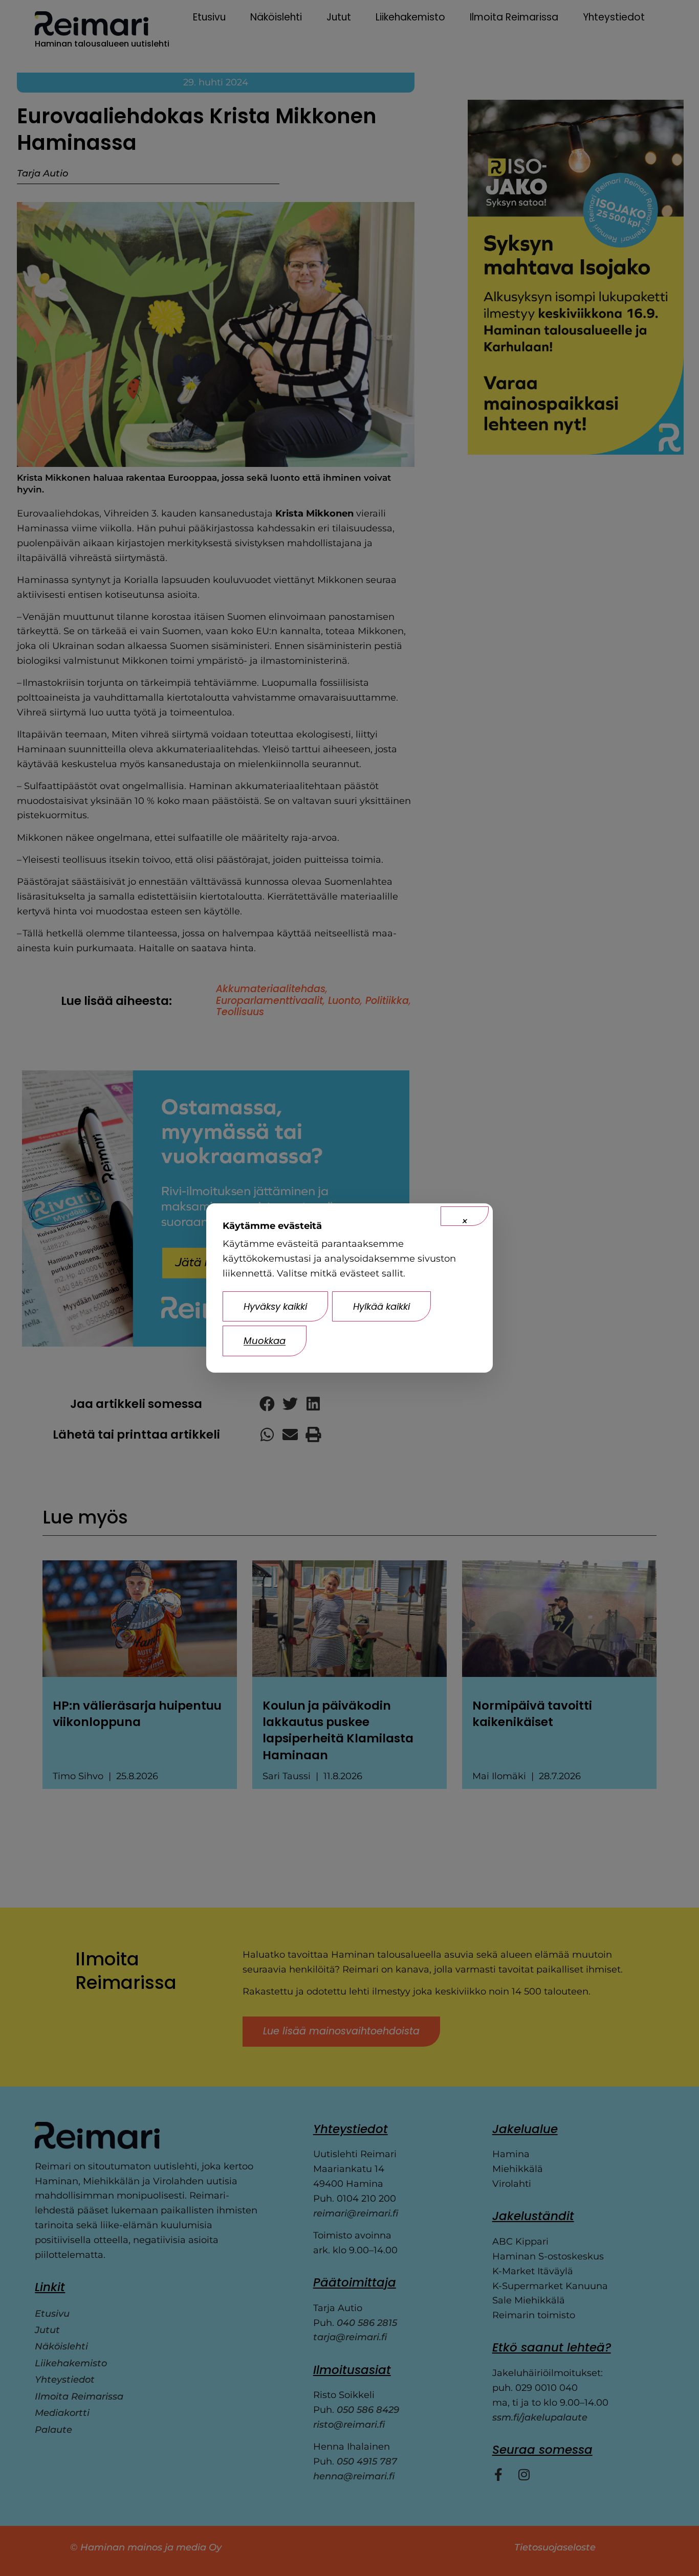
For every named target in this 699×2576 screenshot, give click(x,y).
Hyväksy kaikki (275, 1306)
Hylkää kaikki (381, 1306)
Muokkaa (265, 1341)
